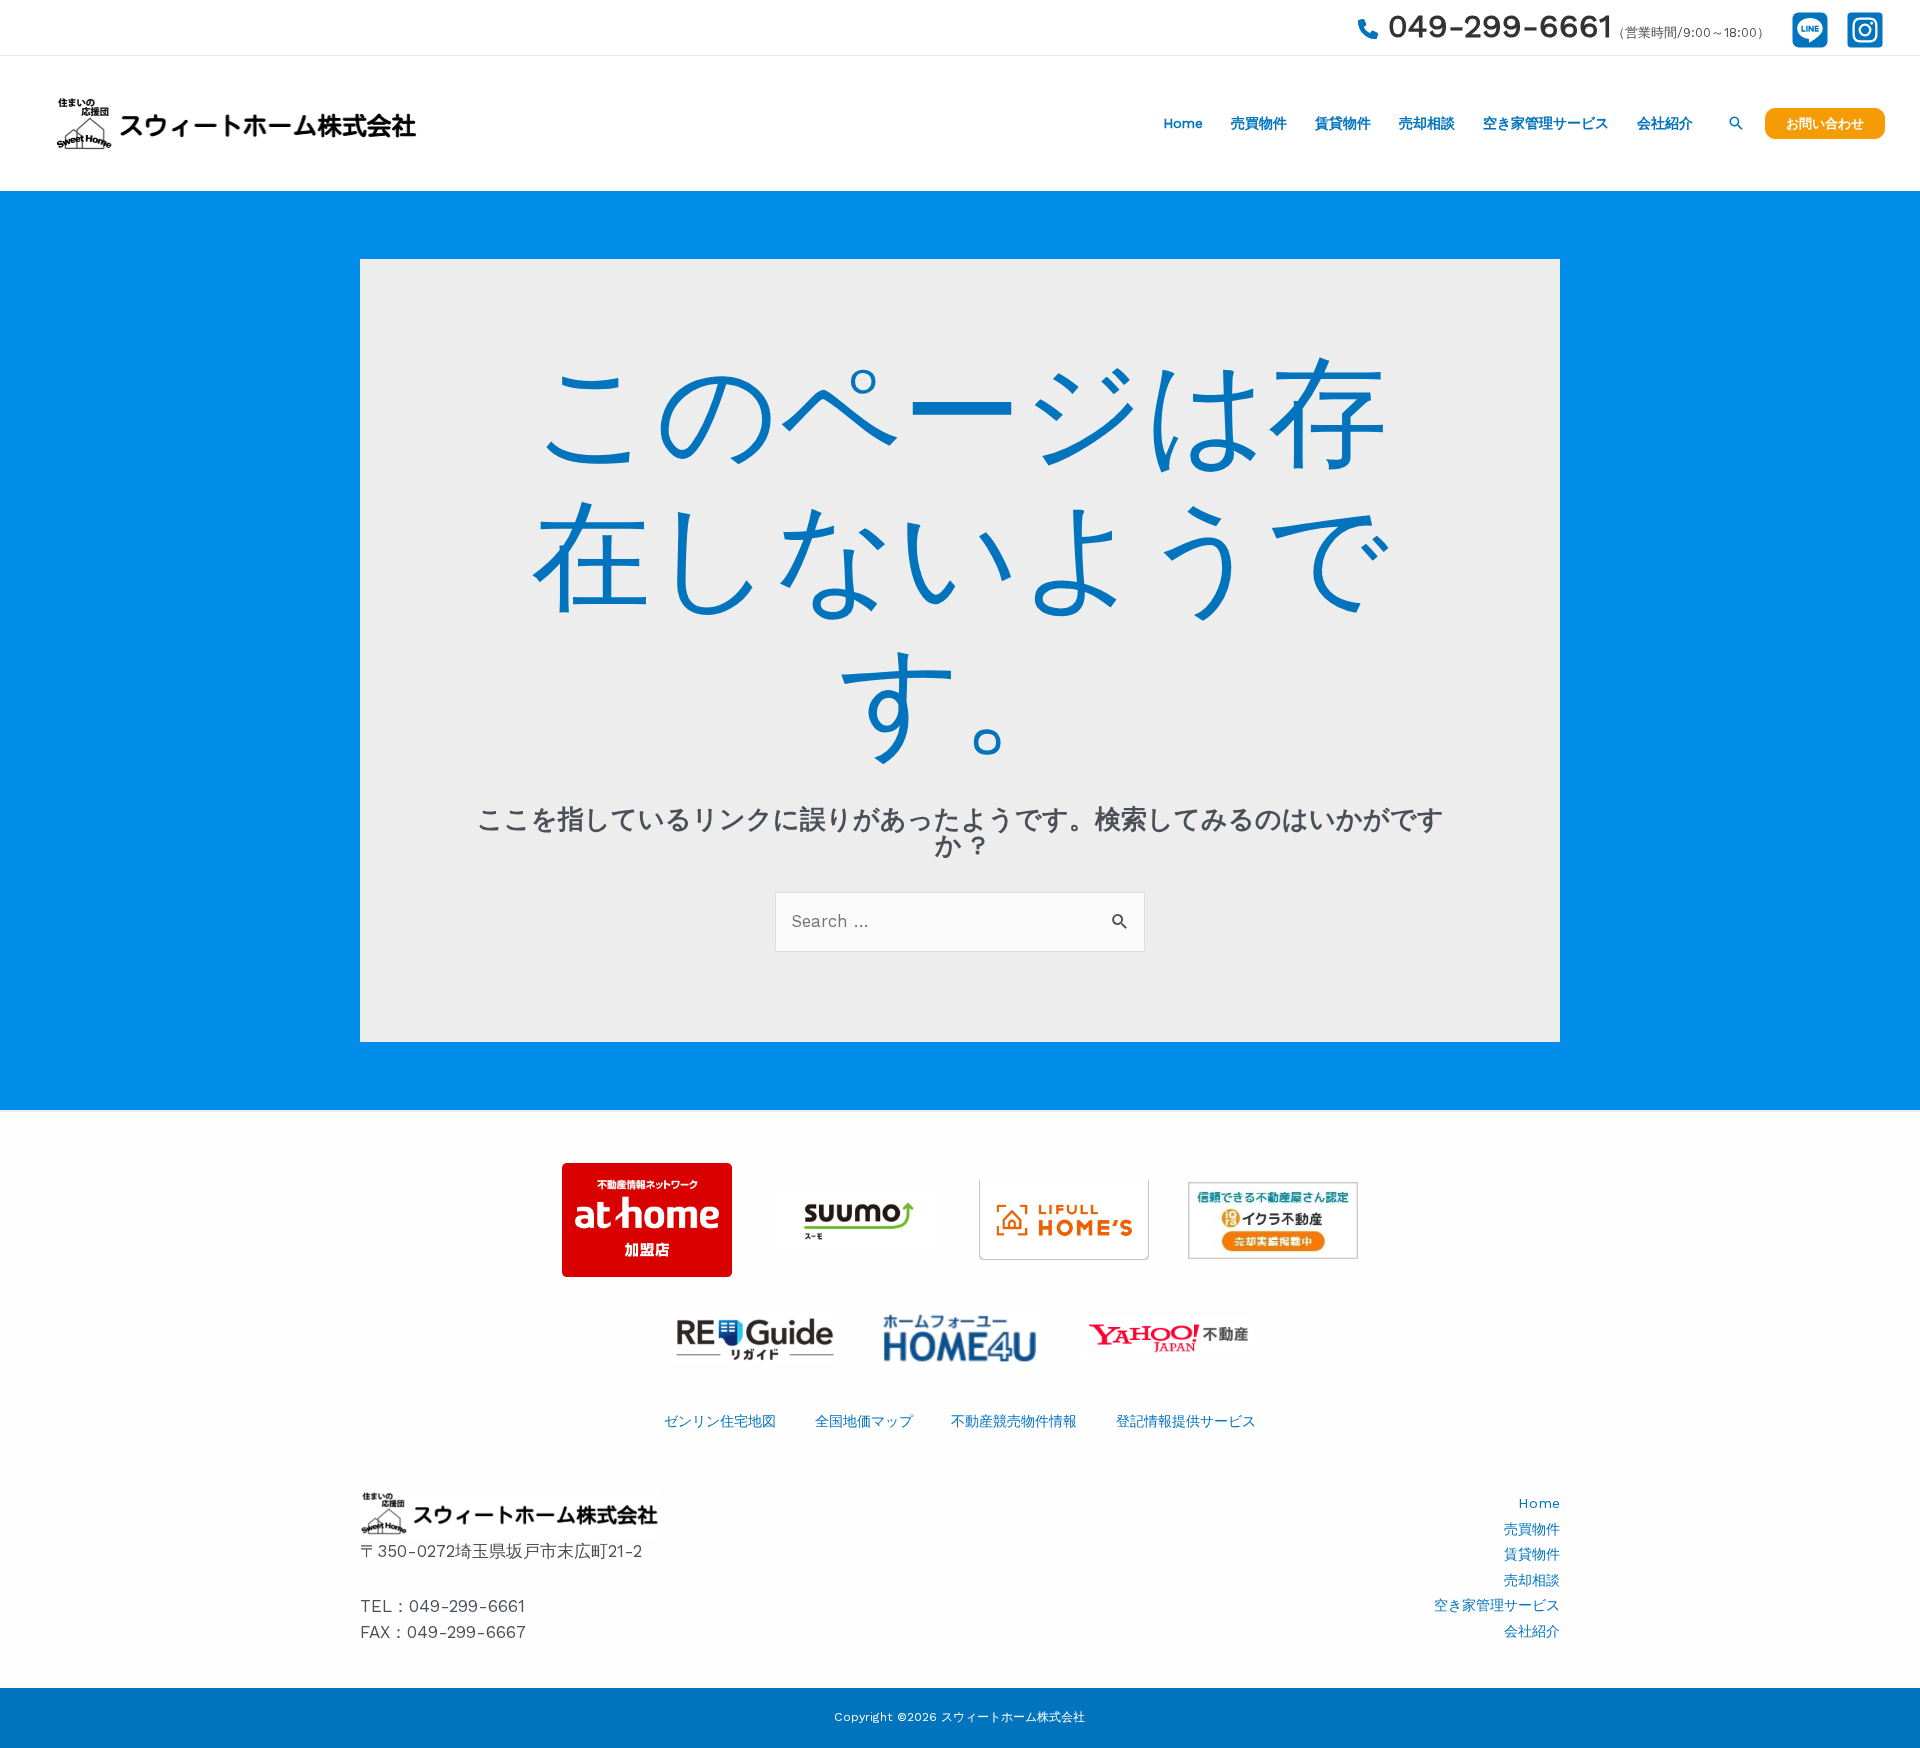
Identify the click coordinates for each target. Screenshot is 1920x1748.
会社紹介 (1665, 123)
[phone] (1368, 29)
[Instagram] (1865, 30)
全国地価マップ (864, 1421)
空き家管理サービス (1546, 123)
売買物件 (1259, 123)
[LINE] (1810, 30)
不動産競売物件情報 (1014, 1421)
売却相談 (1427, 123)
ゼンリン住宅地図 (720, 1421)
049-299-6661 (1500, 26)
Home (1183, 123)
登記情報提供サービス (1186, 1421)
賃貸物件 (1343, 123)
